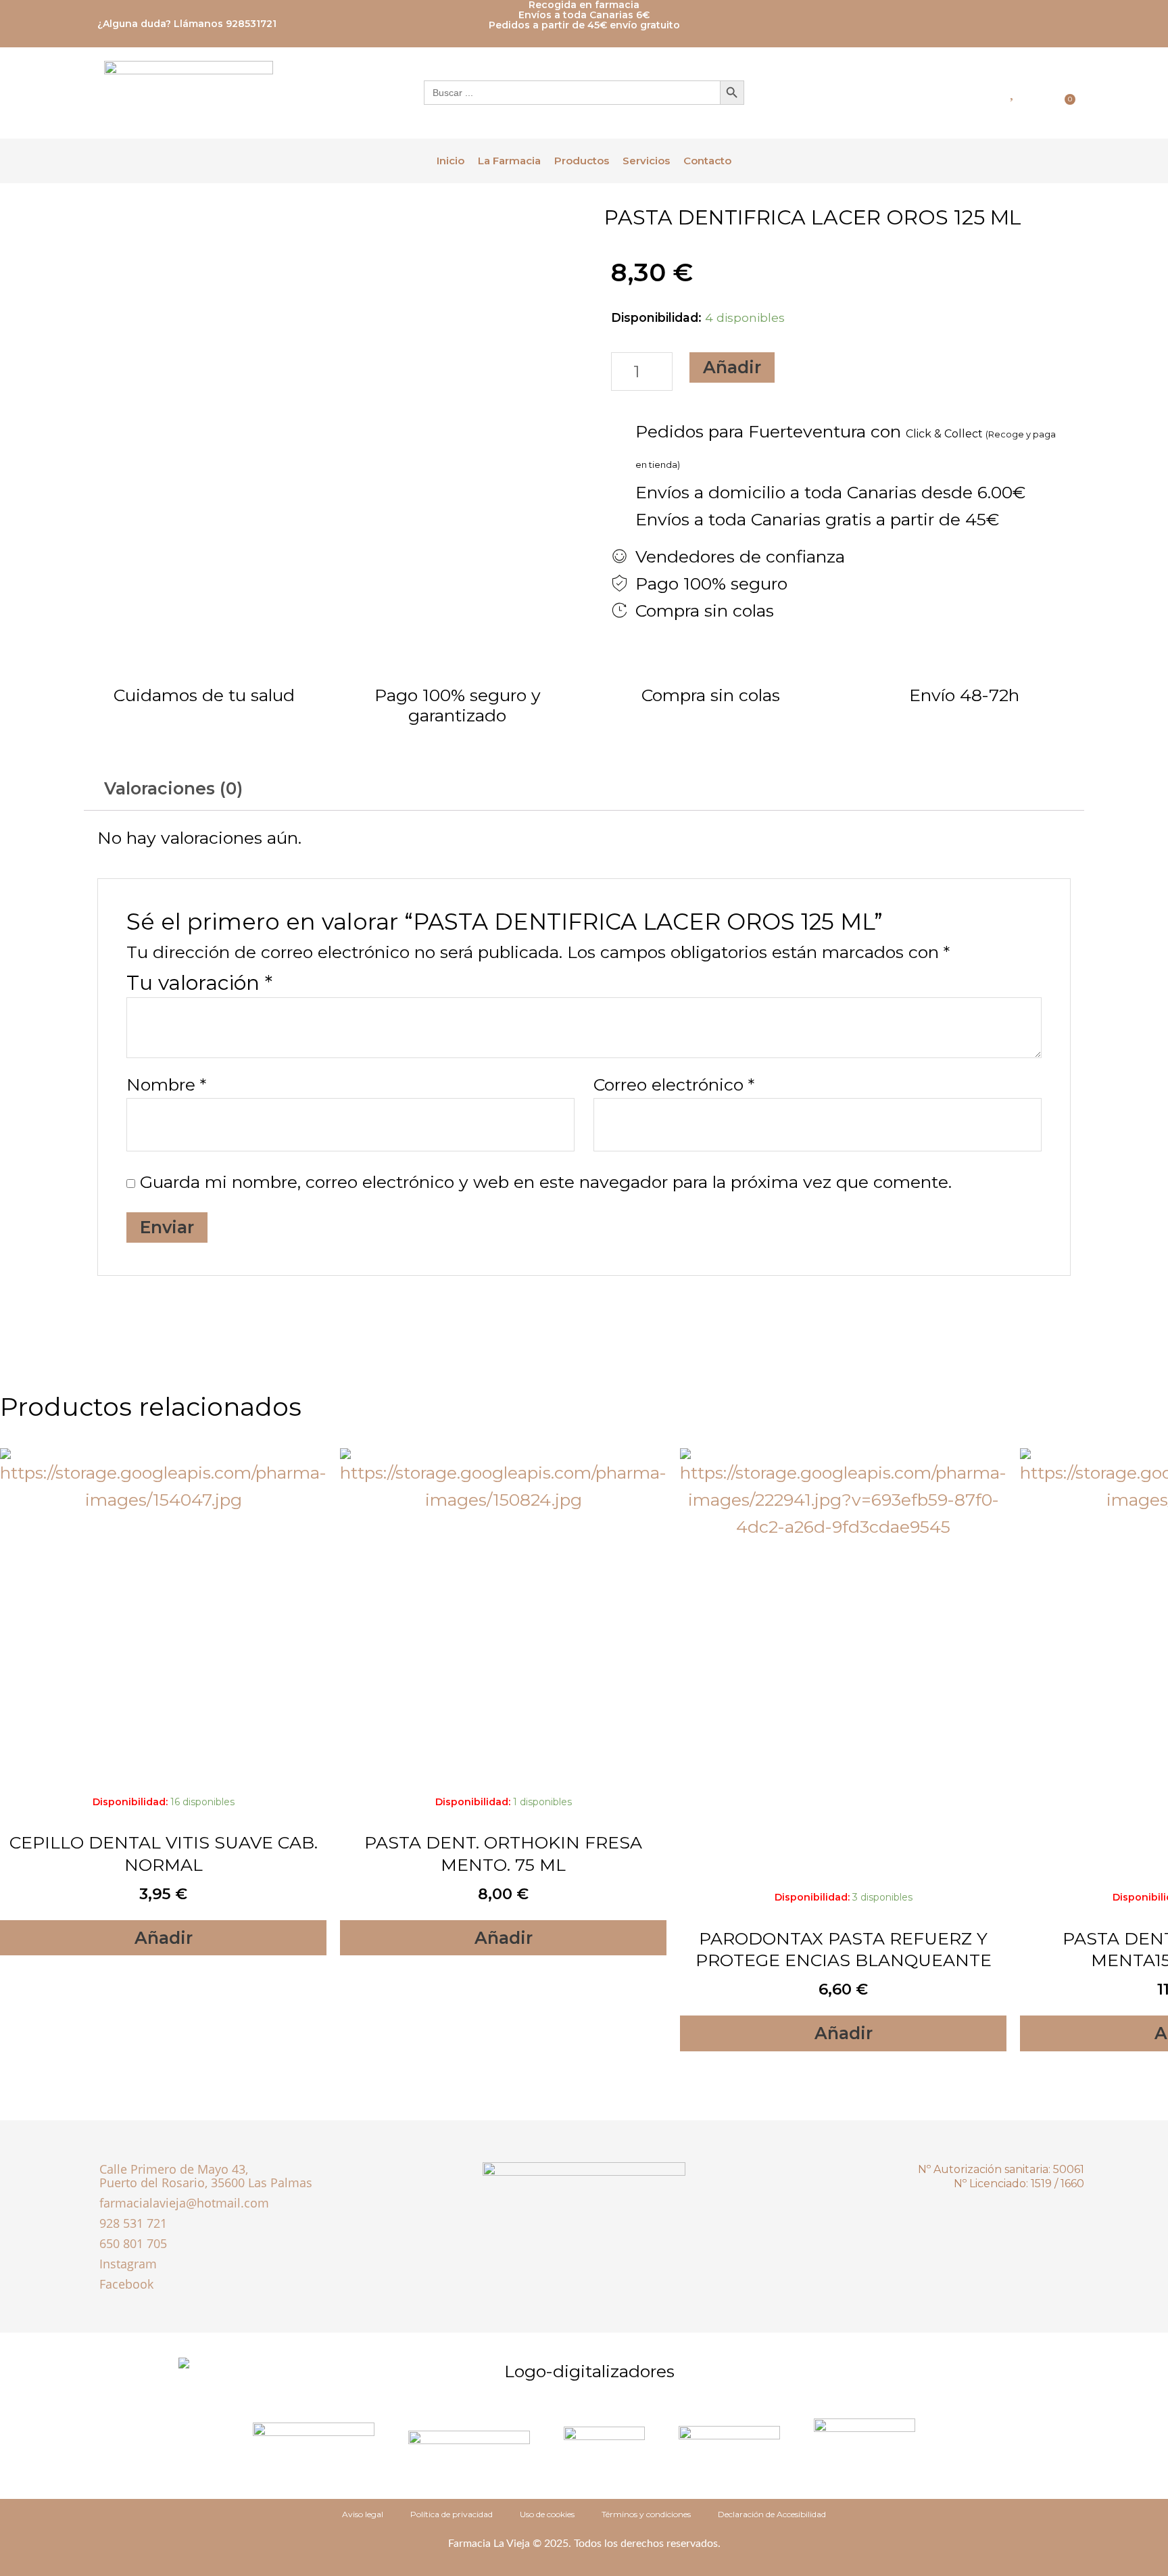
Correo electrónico (674, 1084)
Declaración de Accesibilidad (772, 2514)
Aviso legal (363, 2514)
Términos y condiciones (646, 2514)
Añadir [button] (164, 1938)
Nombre (166, 1084)
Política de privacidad (452, 2514)
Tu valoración (199, 983)
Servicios (646, 161)
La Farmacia (509, 161)
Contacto (707, 161)
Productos (582, 161)
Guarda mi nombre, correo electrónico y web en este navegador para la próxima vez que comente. (546, 1182)
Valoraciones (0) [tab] (173, 788)
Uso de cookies (547, 2514)
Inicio (451, 161)
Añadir (732, 367)
